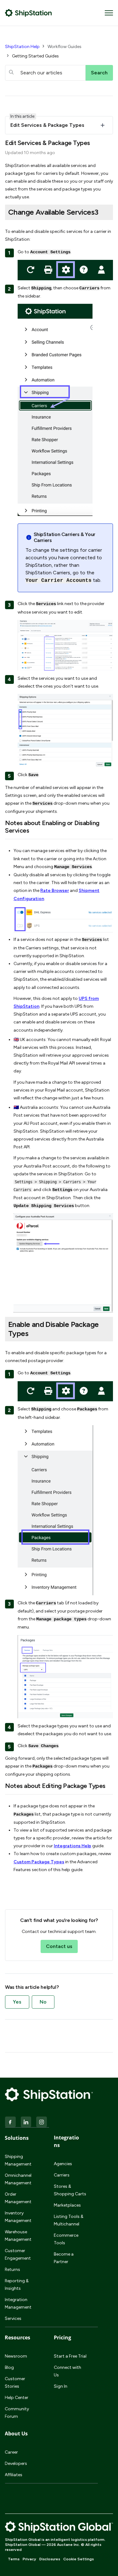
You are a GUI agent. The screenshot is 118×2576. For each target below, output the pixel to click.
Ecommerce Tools (66, 2239)
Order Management (18, 2198)
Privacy (29, 2559)
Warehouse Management (18, 2236)
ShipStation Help (22, 47)
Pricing (62, 2337)
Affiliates (14, 2475)
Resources (17, 2337)
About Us (16, 2434)
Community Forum (17, 2413)
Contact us (59, 1946)
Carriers (62, 2175)
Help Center (17, 2398)
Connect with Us (67, 2371)
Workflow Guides (65, 47)
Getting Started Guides (35, 56)
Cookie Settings (79, 2559)
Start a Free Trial (70, 2356)
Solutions (17, 2138)
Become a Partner (64, 2258)
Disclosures (50, 2559)
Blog (9, 2367)
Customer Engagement (18, 2254)
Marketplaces (67, 2205)
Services (13, 2318)
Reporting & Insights (17, 2285)
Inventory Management (18, 2217)
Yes (17, 2002)
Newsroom (16, 2356)
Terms (14, 2559)
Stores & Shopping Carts (70, 2190)
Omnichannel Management (18, 2179)
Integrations (66, 2141)
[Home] (28, 13)
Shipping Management (18, 2160)
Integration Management (18, 2303)
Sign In (61, 2386)
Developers (16, 2463)
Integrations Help (73, 1846)
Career (11, 2452)
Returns (12, 2270)
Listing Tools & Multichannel (69, 2220)
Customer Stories (15, 2383)
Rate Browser (55, 891)
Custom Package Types (39, 1862)
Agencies (63, 2164)
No (43, 2002)
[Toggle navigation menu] (109, 13)
